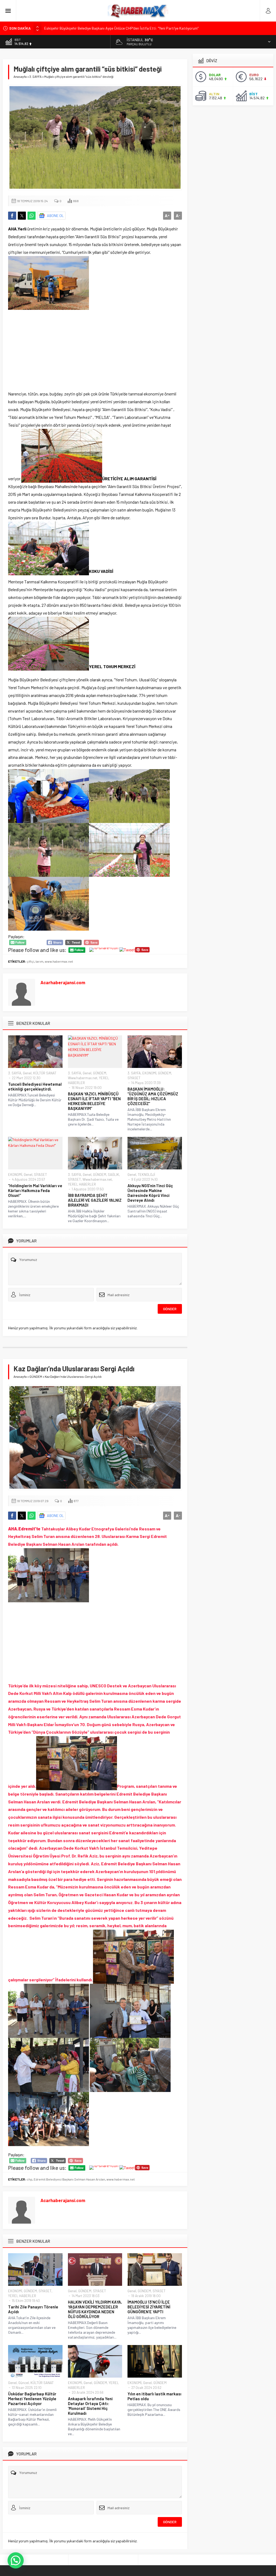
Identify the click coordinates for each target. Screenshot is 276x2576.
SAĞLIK (113, 1175)
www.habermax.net (59, 961)
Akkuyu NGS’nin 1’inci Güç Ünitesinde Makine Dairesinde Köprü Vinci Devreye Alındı (150, 1193)
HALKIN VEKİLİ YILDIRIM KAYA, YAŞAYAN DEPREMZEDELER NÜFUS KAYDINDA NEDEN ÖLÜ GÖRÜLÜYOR (95, 2309)
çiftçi (30, 961)
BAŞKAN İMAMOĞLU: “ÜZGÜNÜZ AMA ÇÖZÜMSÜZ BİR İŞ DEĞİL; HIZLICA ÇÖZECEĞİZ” (153, 1096)
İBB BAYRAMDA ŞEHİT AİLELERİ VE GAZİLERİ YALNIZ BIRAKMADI (95, 1200)
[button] (16, 2560)
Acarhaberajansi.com (63, 982)
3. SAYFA (35, 76)
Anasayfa (20, 76)
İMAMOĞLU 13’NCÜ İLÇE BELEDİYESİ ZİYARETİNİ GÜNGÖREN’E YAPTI (149, 2307)
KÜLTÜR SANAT (45, 1073)
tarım (39, 961)
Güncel (24, 2383)
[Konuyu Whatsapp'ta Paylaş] (32, 216)
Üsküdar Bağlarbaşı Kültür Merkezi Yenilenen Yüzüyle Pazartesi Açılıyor (32, 2399)
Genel (27, 1073)
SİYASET (134, 1078)
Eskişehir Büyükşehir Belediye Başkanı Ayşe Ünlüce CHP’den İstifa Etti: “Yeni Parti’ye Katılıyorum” (121, 28)
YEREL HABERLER (82, 1184)
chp (30, 2179)
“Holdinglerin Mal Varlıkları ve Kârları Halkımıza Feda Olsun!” (35, 1190)
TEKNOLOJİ (146, 1175)
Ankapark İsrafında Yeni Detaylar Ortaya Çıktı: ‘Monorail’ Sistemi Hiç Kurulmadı (90, 2406)
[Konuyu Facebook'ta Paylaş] (12, 216)
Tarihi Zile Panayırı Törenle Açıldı (33, 2309)
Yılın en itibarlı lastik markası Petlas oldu (154, 2396)
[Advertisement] (95, 350)
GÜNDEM (100, 1073)
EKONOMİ (149, 1073)
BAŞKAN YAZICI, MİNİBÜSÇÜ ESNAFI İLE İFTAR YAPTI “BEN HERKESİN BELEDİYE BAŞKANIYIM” (94, 1101)
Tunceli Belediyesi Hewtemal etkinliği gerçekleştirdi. (35, 1087)
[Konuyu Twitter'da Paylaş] (22, 216)
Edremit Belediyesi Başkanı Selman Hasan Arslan (69, 2179)
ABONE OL (55, 215)
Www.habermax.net (83, 1078)
